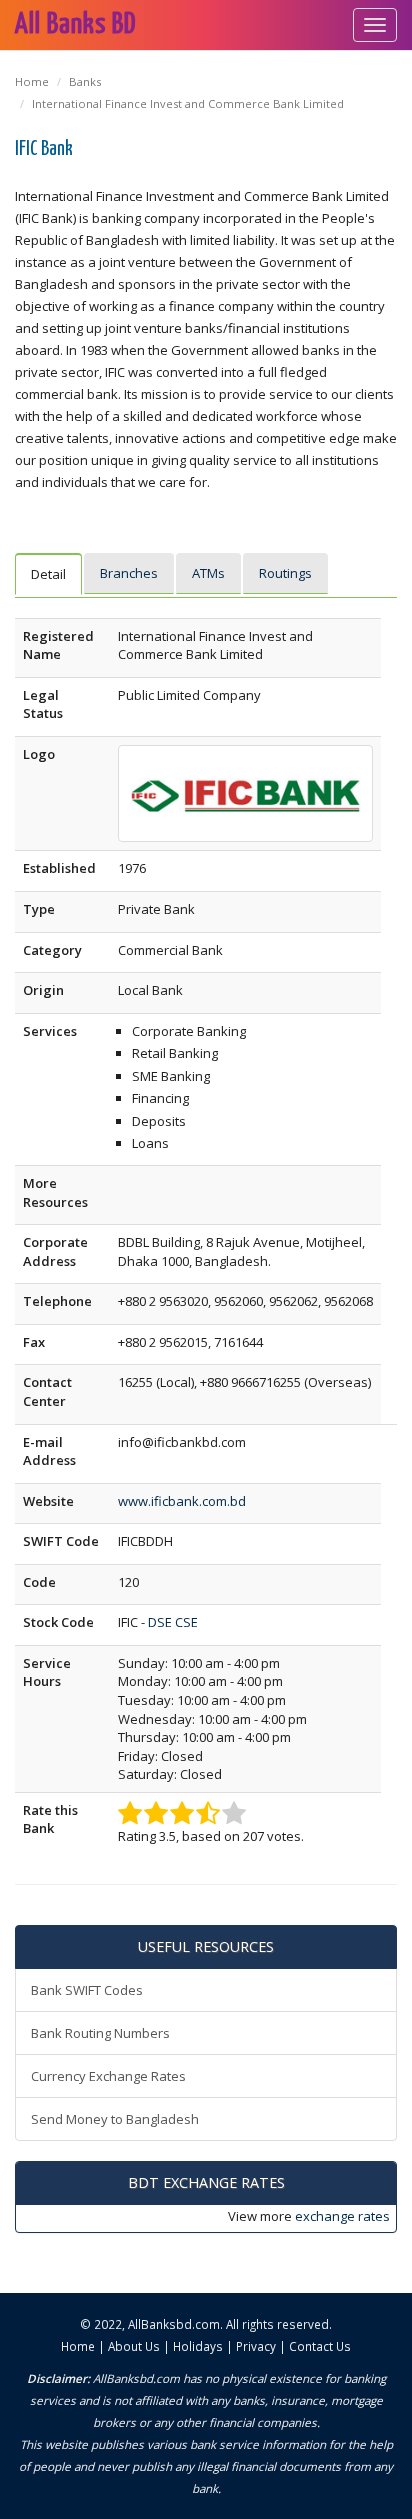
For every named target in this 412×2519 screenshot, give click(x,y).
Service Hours (47, 1672)
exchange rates (342, 2216)
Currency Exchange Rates (108, 2076)
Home (32, 81)
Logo (39, 754)
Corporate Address (55, 1251)
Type (39, 909)
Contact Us (320, 2346)
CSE (186, 1622)
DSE (160, 1622)
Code (39, 1582)
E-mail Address (49, 1451)
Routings (285, 573)
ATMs (208, 573)
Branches (129, 573)
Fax (34, 1342)
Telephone (57, 1301)
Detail (48, 574)
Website (48, 1501)
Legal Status (43, 704)
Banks (85, 81)
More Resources (55, 1192)
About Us (134, 2346)
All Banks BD (75, 25)
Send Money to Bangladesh (115, 2119)
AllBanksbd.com (174, 2324)
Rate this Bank (50, 1819)
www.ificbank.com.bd (182, 1501)
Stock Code (58, 1622)
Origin (43, 990)
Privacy (256, 2346)
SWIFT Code (61, 1541)
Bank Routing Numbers (100, 2033)
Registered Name (58, 645)
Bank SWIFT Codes (87, 1990)
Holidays (198, 2346)
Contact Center (47, 1391)
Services (50, 1031)
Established (59, 868)
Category (52, 950)
